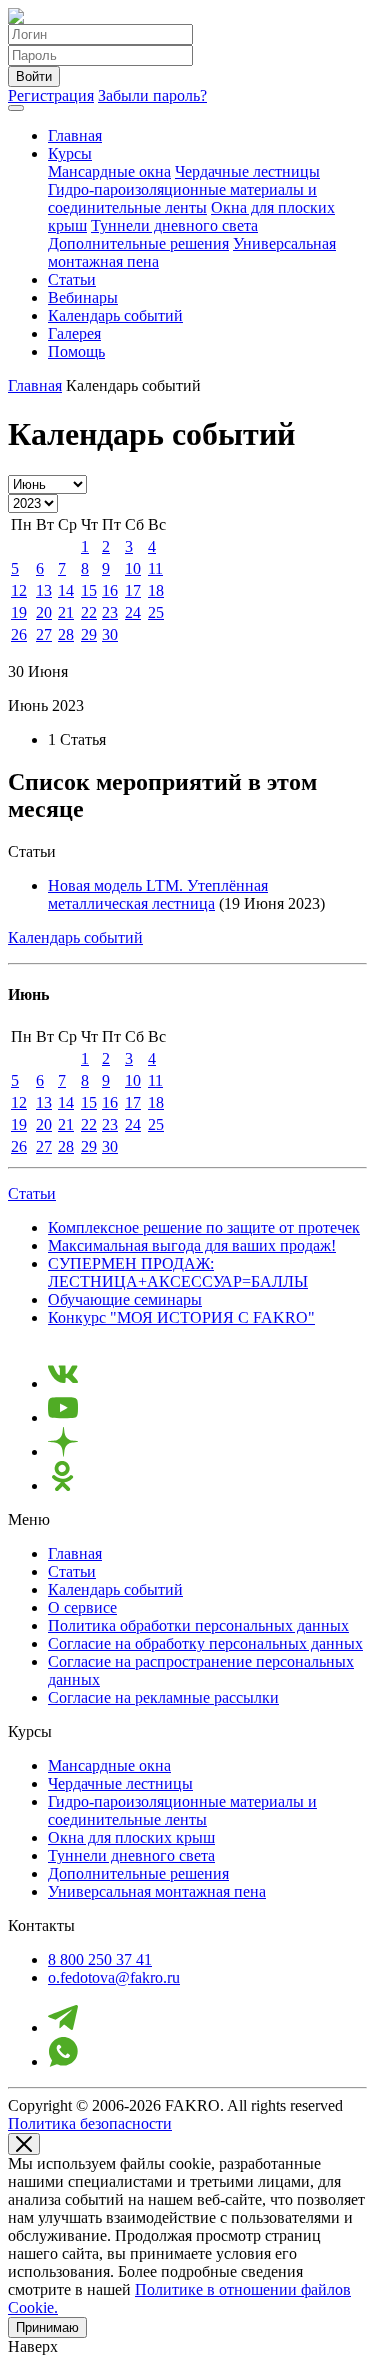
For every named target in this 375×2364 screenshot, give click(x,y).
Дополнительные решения (138, 243)
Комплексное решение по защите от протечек (204, 1227)
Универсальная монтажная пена (157, 1891)
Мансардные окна (109, 171)
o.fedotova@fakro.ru (114, 1977)
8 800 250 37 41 (100, 1959)
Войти (34, 76)
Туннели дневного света (174, 225)
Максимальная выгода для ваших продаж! (192, 1245)
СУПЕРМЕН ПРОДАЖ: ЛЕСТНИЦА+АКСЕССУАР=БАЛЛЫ (178, 1272)
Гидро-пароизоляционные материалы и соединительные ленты (182, 198)
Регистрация (51, 95)
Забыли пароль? (152, 95)
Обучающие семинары (125, 1299)
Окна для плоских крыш (131, 1837)
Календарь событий (115, 315)
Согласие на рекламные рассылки (163, 1697)
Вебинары (83, 297)
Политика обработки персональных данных (198, 1625)
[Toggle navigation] (16, 108)
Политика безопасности (90, 2123)
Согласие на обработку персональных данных (205, 1643)
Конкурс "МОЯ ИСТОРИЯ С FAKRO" (181, 1317)
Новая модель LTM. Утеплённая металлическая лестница (158, 894)
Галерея (74, 333)
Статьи (72, 279)
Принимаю (47, 2327)
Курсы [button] (70, 153)
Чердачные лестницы (247, 171)
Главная (75, 135)
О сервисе (82, 1607)
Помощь (76, 351)
